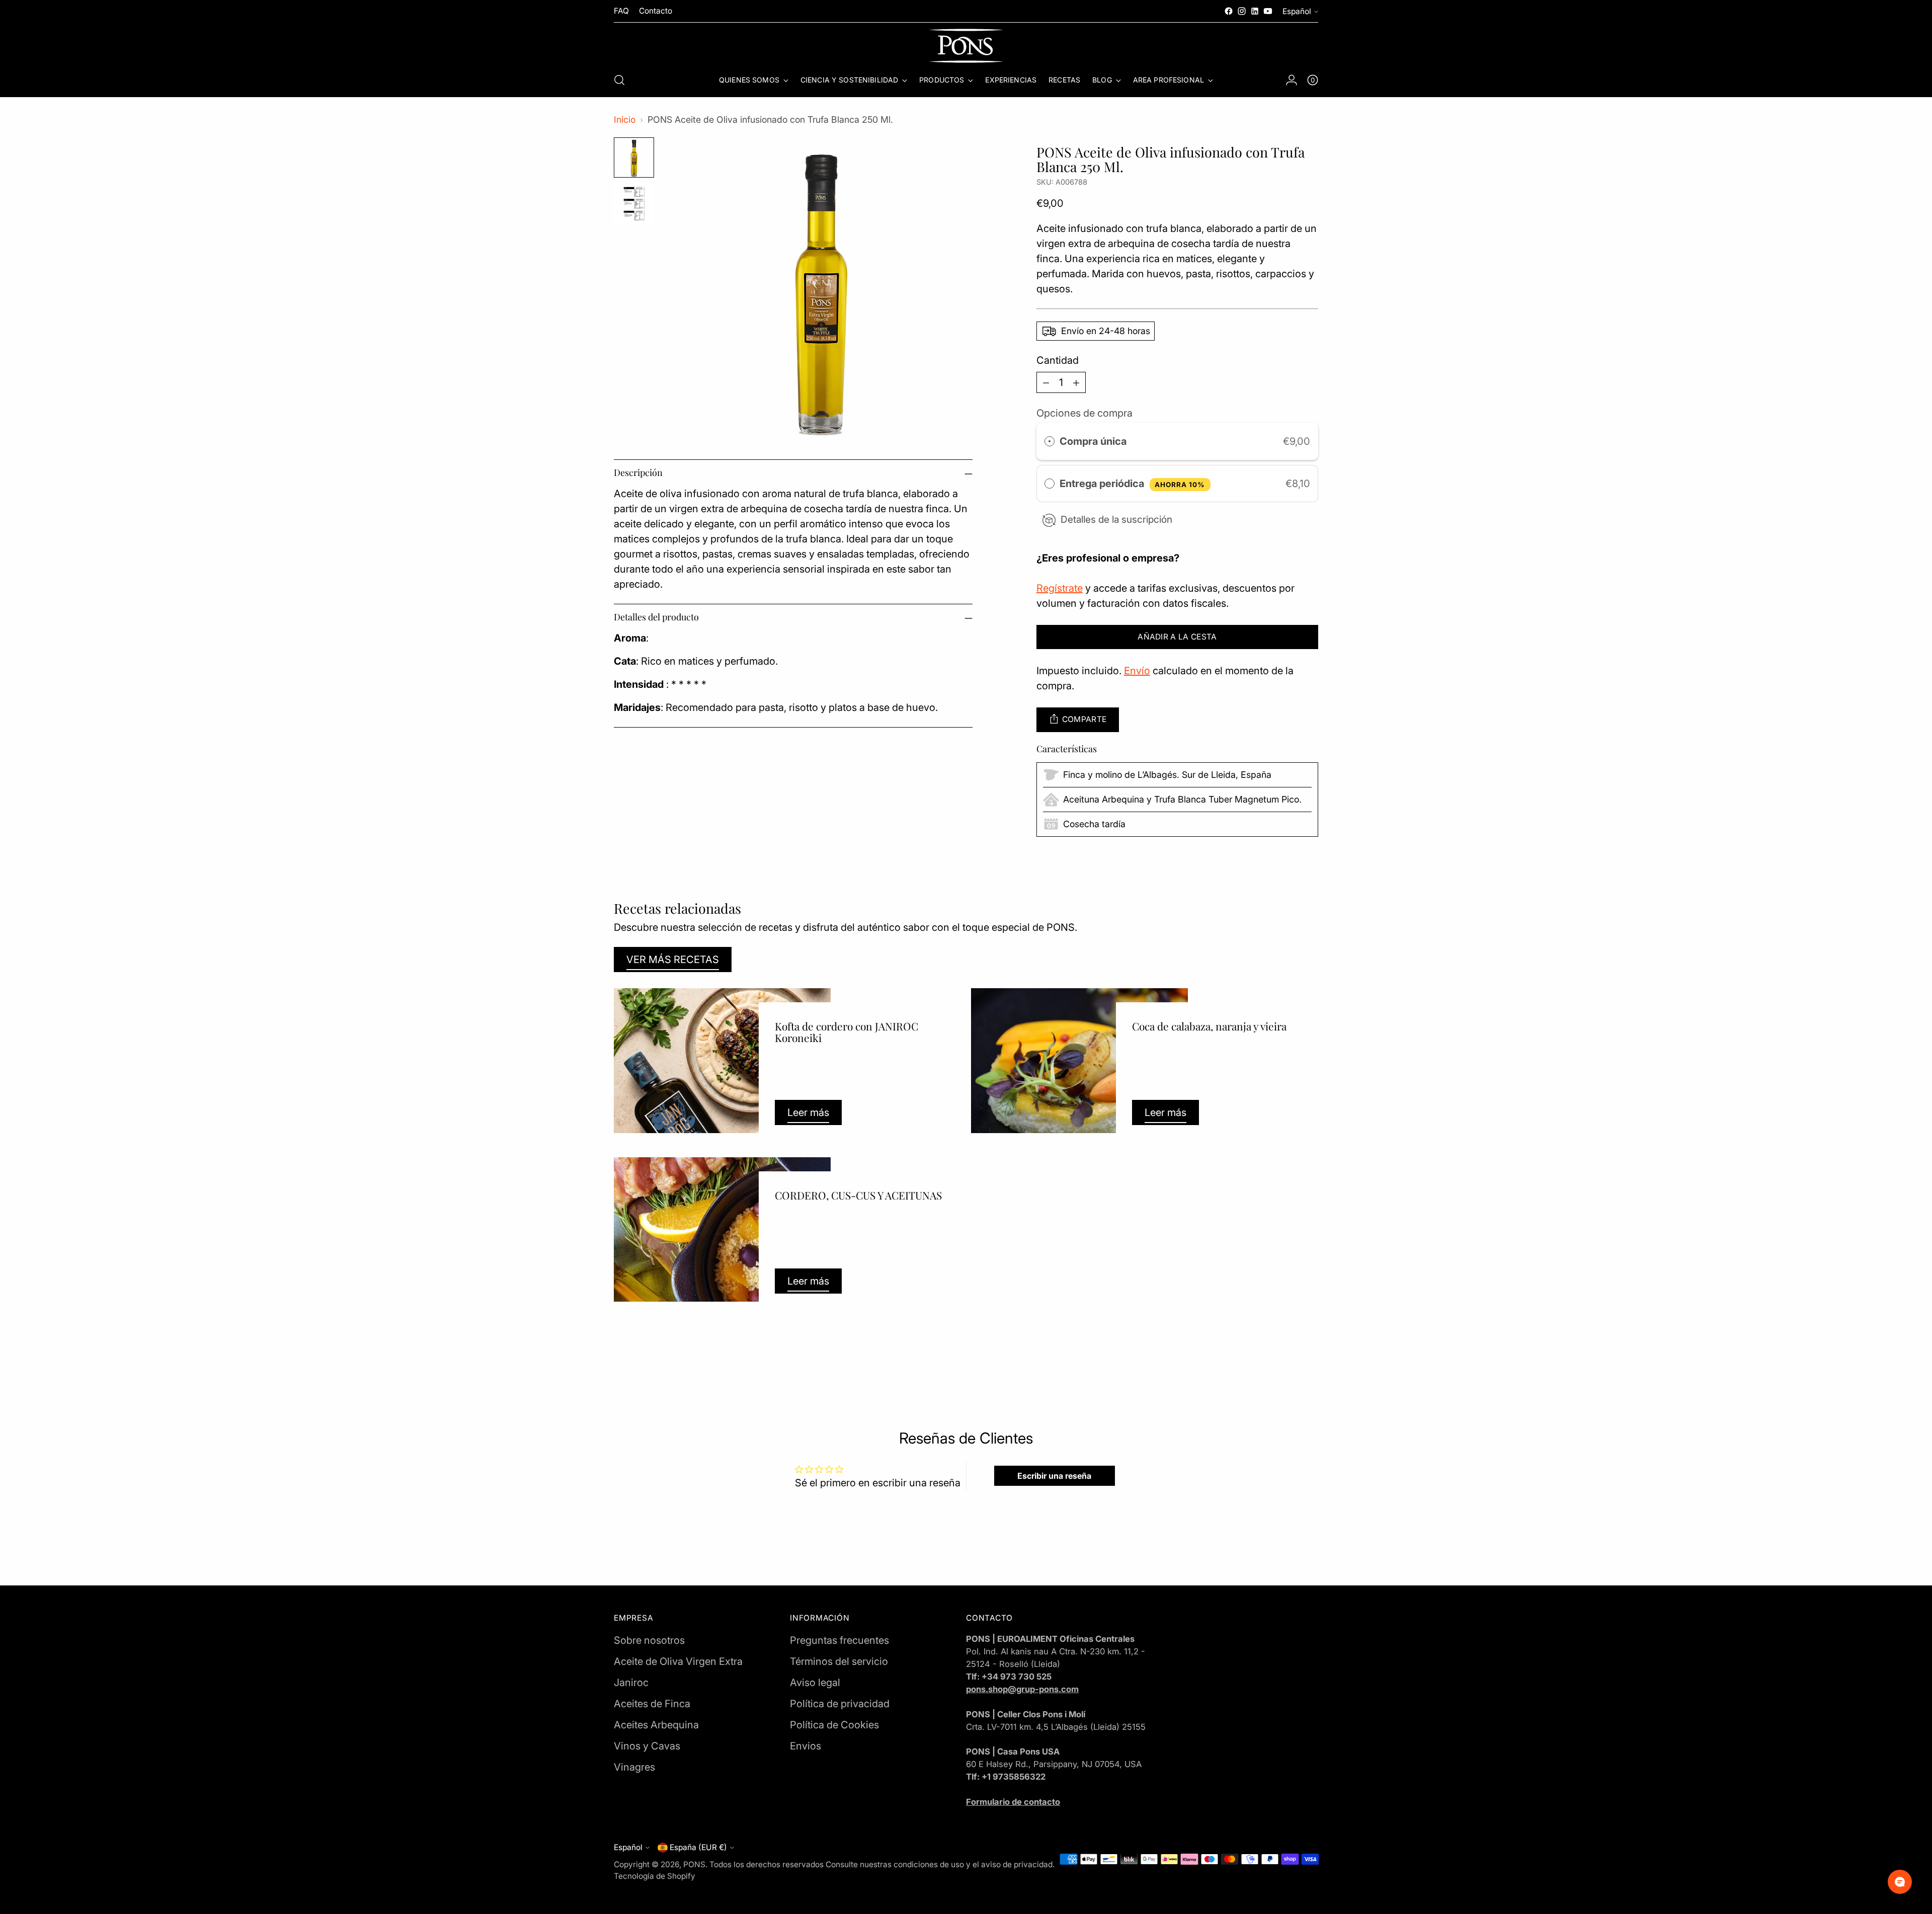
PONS (694, 1864)
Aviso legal (815, 1683)
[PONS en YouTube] (1268, 11)
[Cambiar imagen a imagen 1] (634, 157)
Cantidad (1058, 360)
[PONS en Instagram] (1242, 11)
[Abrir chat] (1900, 1882)
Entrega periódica (1133, 484)
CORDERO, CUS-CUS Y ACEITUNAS (858, 1195)
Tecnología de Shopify (655, 1876)
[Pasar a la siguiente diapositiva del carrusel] (1310, 1361)
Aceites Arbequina (656, 1725)
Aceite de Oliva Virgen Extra (678, 1661)
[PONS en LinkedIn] (1255, 11)
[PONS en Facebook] (1229, 11)
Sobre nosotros (649, 1640)
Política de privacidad (840, 1704)
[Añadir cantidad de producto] (1076, 382)
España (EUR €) (698, 1847)
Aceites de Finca (652, 1704)
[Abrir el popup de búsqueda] (619, 80)
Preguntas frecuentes (839, 1640)
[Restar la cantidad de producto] (1046, 382)
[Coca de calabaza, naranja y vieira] (1079, 1061)
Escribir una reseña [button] (1054, 1476)
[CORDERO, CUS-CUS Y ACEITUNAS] (722, 1230)
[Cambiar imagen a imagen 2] (634, 204)
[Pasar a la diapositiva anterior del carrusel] (1286, 1361)
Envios (806, 1746)
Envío (1137, 671)
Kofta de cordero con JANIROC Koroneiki (847, 1032)
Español (1297, 11)
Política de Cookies (834, 1725)
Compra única (1093, 441)
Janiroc (631, 1683)
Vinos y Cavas (647, 1746)
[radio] (1050, 441)
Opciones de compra (1084, 413)
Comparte (1084, 719)
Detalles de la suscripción (1116, 520)
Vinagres (634, 1767)
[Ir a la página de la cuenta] (1292, 80)
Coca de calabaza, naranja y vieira (1209, 1026)
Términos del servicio (839, 1661)
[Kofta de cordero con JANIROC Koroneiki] (722, 1061)
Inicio (625, 119)
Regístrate (1060, 588)
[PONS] (966, 46)
